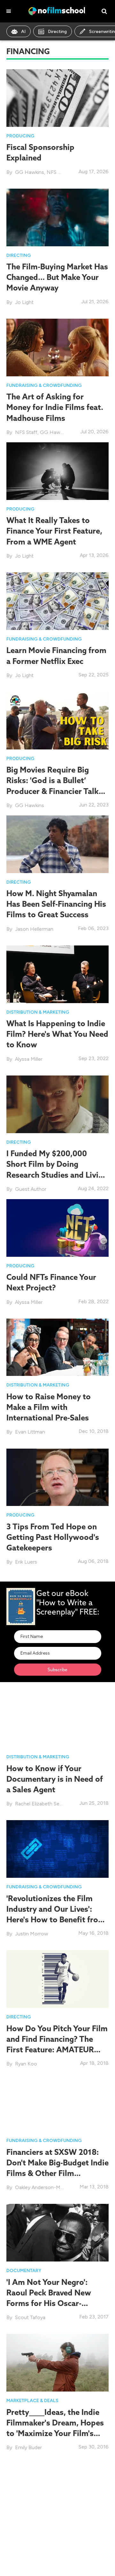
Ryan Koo (26, 2064)
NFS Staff (58, 172)
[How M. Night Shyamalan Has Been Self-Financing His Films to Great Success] (57, 844)
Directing (57, 32)
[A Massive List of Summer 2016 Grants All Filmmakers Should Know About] (57, 2486)
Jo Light (24, 302)
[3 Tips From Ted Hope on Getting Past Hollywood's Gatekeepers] (57, 1477)
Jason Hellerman (34, 929)
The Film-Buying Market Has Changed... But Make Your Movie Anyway (57, 277)
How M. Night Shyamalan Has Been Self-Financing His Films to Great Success (56, 904)
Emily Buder (28, 2447)
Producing (20, 136)
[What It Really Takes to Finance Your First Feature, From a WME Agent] (57, 471)
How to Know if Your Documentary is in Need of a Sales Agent (55, 1779)
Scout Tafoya (30, 2317)
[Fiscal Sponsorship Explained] (57, 98)
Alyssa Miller (29, 1059)
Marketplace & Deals (32, 2401)
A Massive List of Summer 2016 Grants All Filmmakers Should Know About (57, 2546)
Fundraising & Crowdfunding (44, 385)
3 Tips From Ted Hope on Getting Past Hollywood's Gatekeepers (53, 1537)
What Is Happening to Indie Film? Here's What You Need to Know (57, 1034)
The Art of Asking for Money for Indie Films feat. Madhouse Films (55, 407)
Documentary (24, 2271)
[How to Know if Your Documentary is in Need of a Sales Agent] (57, 1718)
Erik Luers (26, 1562)
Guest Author (31, 1189)
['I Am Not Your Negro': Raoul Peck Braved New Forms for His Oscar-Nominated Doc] (57, 2232)
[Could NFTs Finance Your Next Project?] (57, 1227)
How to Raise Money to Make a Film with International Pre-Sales (49, 1407)
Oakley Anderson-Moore (43, 2187)
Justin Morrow (32, 1934)
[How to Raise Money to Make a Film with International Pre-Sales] (57, 1347)
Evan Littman (30, 1432)
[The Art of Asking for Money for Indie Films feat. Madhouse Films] (57, 347)
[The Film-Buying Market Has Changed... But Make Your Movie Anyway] (57, 217)
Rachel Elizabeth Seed (40, 1804)
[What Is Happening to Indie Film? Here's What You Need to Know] (57, 974)
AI (23, 32)
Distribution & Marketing (38, 1012)
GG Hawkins (30, 172)
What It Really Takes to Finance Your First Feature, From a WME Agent (54, 531)
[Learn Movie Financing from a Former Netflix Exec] (57, 601)
